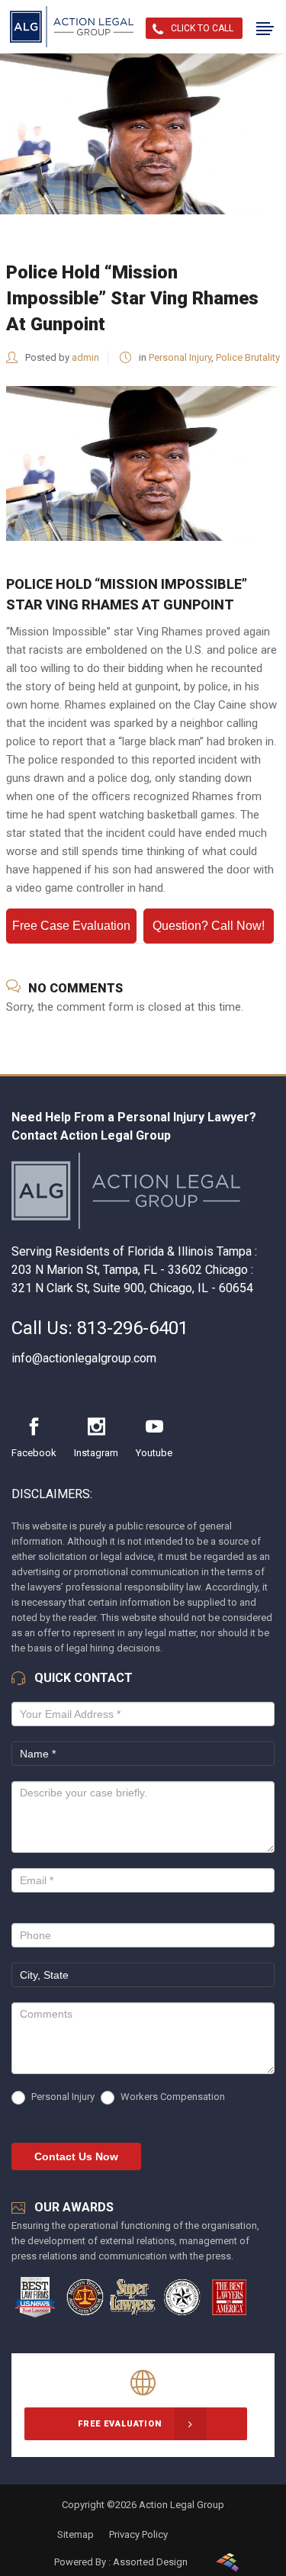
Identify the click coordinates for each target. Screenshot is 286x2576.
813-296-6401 (133, 1328)
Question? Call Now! (209, 926)
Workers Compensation (172, 2097)
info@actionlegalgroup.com (84, 1358)
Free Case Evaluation (71, 926)
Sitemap (76, 2534)
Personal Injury (180, 357)
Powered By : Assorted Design (121, 2562)
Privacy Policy (138, 2534)
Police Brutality (248, 357)
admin (85, 357)
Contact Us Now (76, 2156)
